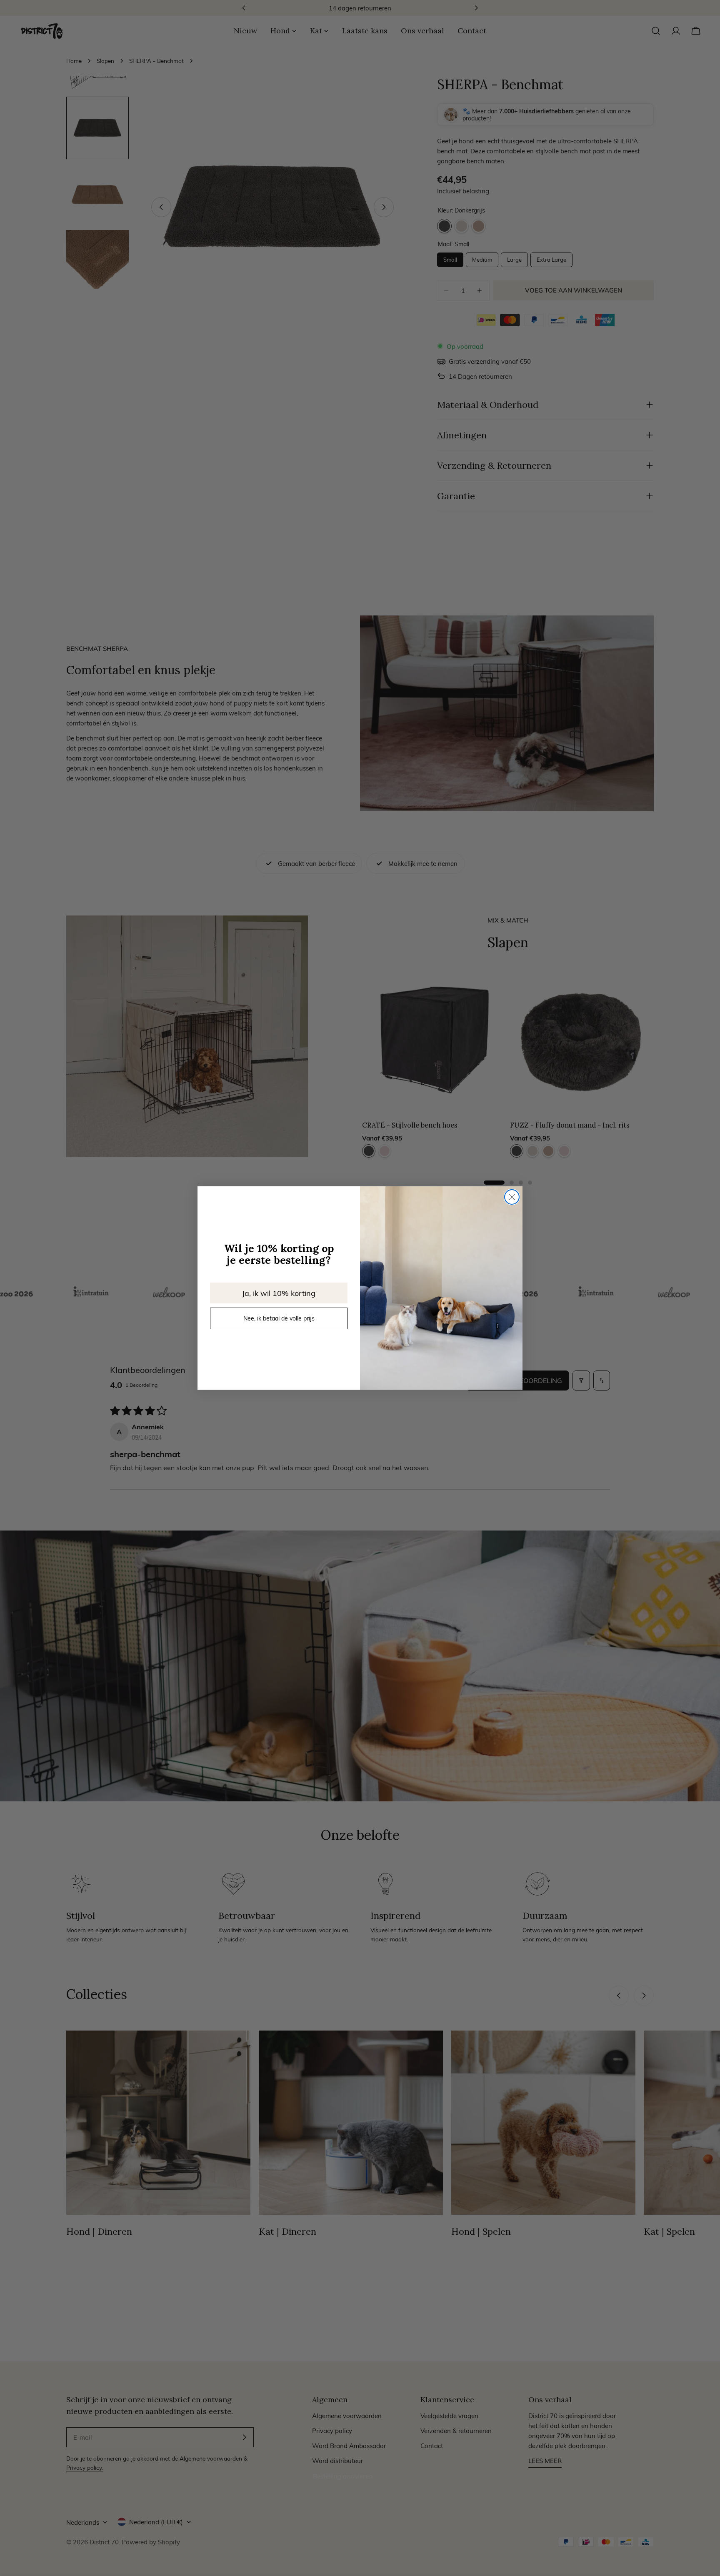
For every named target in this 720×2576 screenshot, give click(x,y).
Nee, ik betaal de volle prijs (279, 1318)
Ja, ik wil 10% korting (279, 1293)
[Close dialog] (512, 1197)
